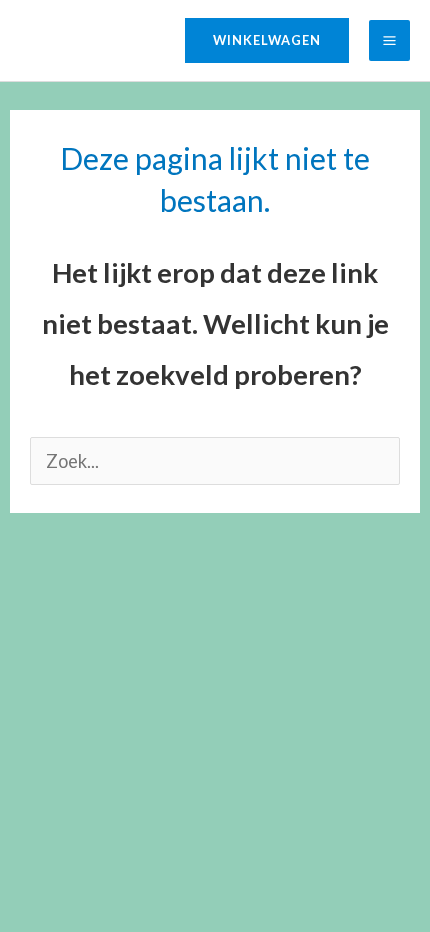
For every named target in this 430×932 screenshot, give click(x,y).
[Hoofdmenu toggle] (389, 40)
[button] (267, 40)
